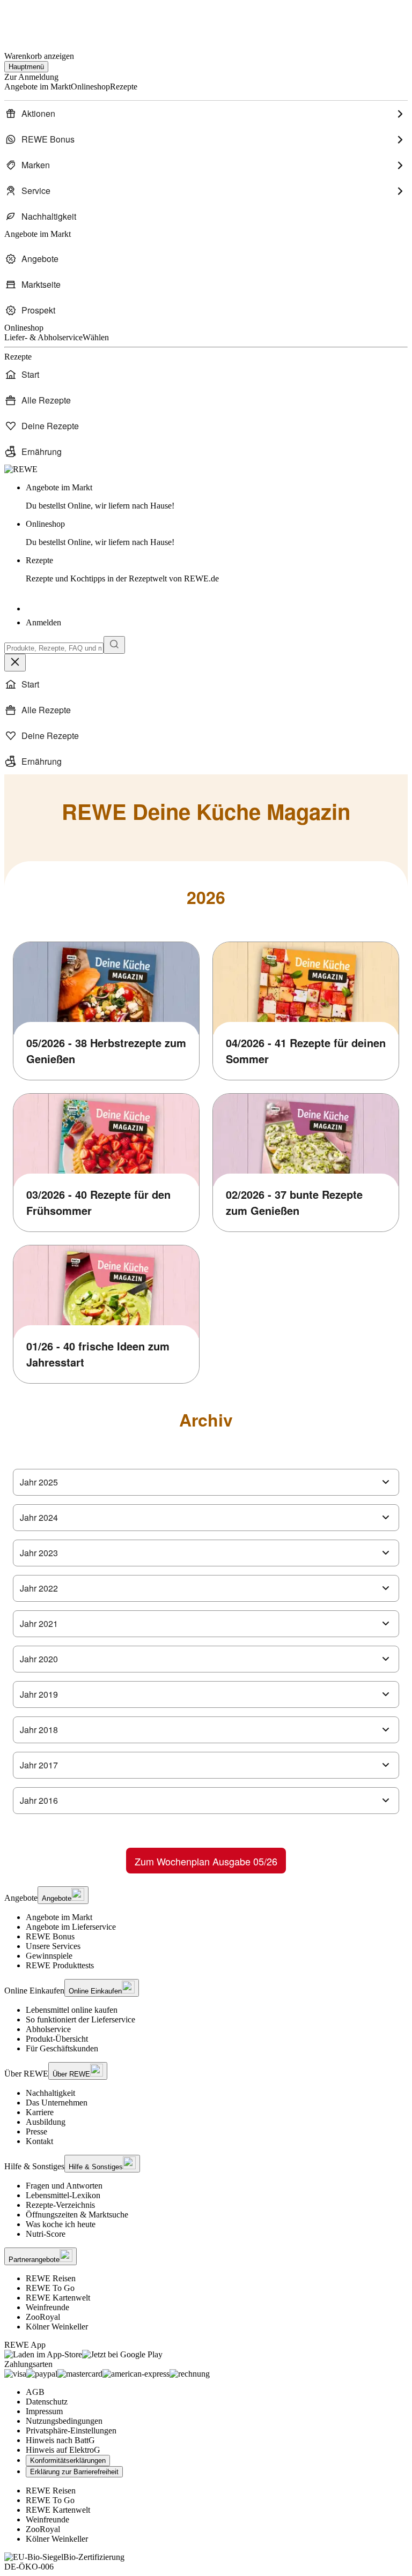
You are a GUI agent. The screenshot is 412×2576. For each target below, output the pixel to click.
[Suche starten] (114, 645)
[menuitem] (206, 114)
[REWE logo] (21, 469)
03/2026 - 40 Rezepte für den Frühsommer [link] (98, 1202)
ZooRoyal (43, 2317)
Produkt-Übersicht (57, 2039)
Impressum (44, 2411)
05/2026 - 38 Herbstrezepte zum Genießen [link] (106, 1051)
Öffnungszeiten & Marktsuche (77, 2215)
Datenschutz (47, 2402)
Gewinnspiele (49, 1956)
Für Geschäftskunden (62, 2048)
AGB (35, 2392)
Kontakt (39, 2141)
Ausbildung (46, 2122)
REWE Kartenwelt (58, 2298)
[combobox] (54, 648)
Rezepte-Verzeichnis (60, 2205)
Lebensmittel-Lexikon (63, 2195)
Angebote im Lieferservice (71, 1927)
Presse (36, 2131)
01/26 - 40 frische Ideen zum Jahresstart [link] (98, 1354)
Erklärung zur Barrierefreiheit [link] (74, 2472)
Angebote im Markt (59, 1917)
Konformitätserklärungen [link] (68, 2461)
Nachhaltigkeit (50, 2093)
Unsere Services (53, 1946)
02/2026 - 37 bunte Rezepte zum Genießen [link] (294, 1202)
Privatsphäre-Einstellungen (71, 2431)
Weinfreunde (47, 2307)
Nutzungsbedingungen (64, 2421)
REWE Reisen (51, 2278)
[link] (217, 497)
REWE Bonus (50, 1936)
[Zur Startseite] (41, 21)
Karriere (40, 2112)
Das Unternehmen (57, 2103)
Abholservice (48, 2029)
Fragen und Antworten (64, 2186)
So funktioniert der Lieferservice (80, 2019)
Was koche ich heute (61, 2224)
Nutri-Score (46, 2234)
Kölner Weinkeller (57, 2327)
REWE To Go (50, 2288)
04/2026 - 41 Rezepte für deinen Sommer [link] (306, 1051)
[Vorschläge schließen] (15, 663)
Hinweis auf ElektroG (63, 2450)
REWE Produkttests (60, 1965)
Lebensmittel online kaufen (72, 2010)
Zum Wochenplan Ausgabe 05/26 (206, 1861)
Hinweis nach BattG (60, 2440)
